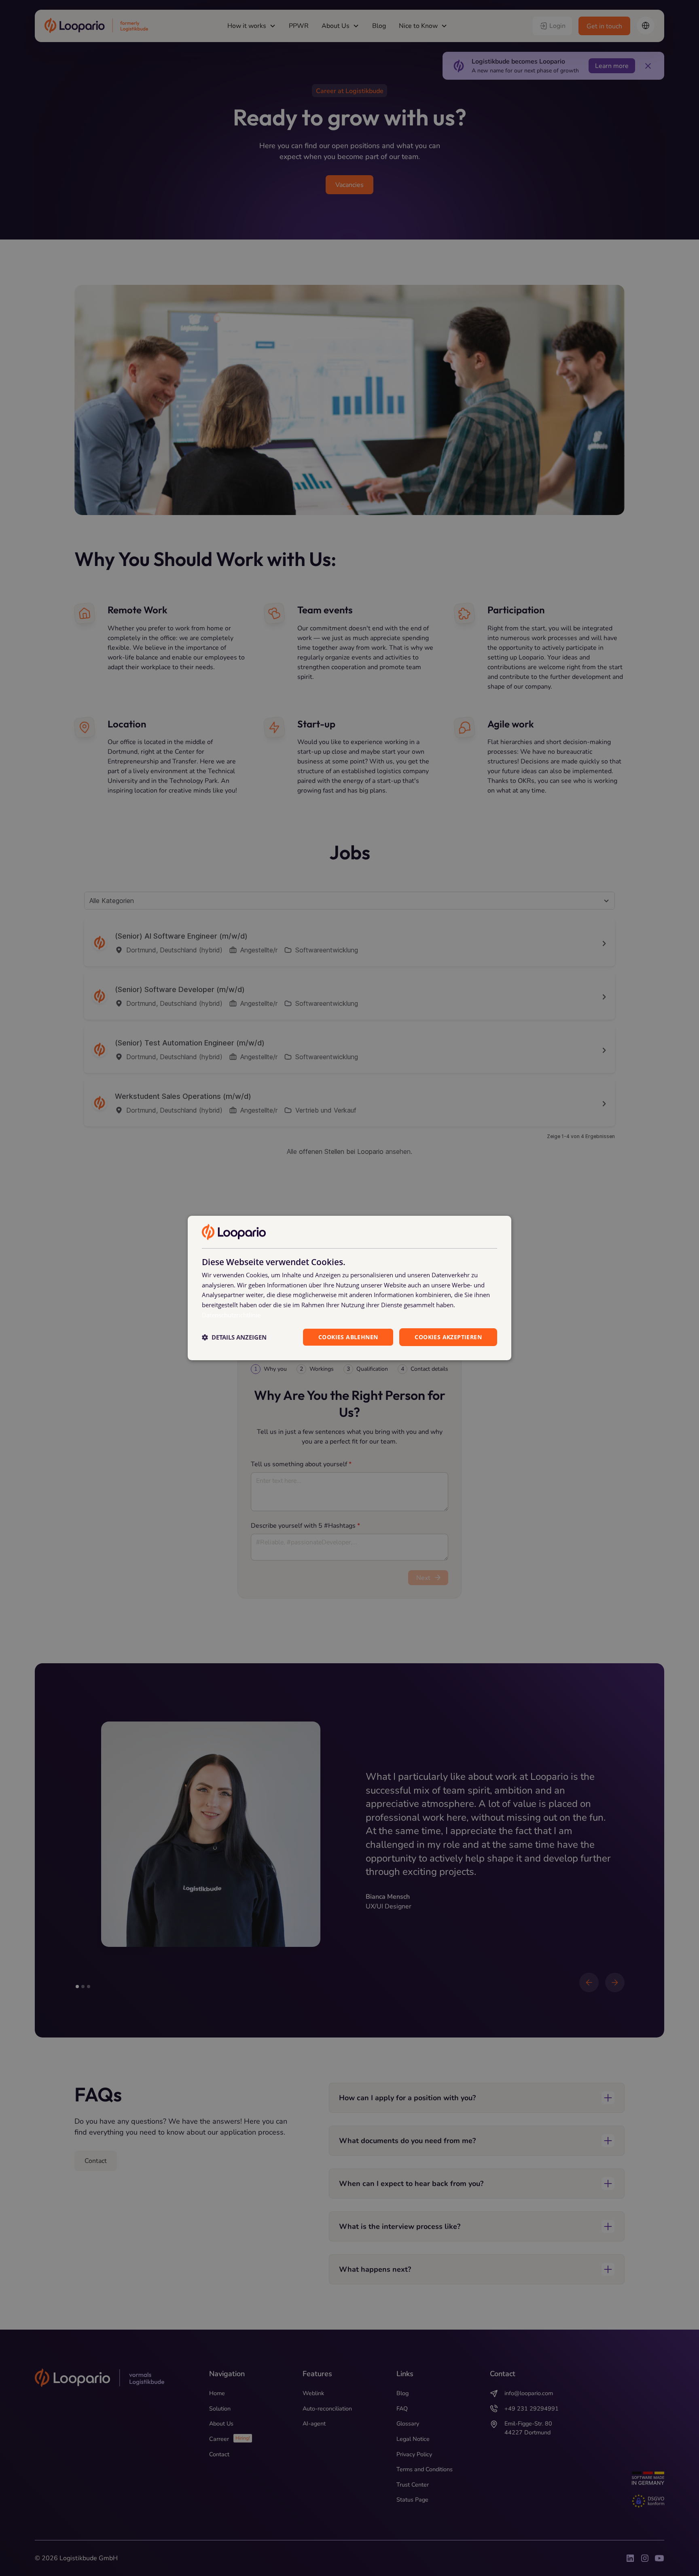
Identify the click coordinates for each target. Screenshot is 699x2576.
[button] (234, 1337)
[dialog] (349, 1288)
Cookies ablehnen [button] (348, 1337)
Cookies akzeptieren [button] (448, 1337)
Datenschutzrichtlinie (231, 1315)
